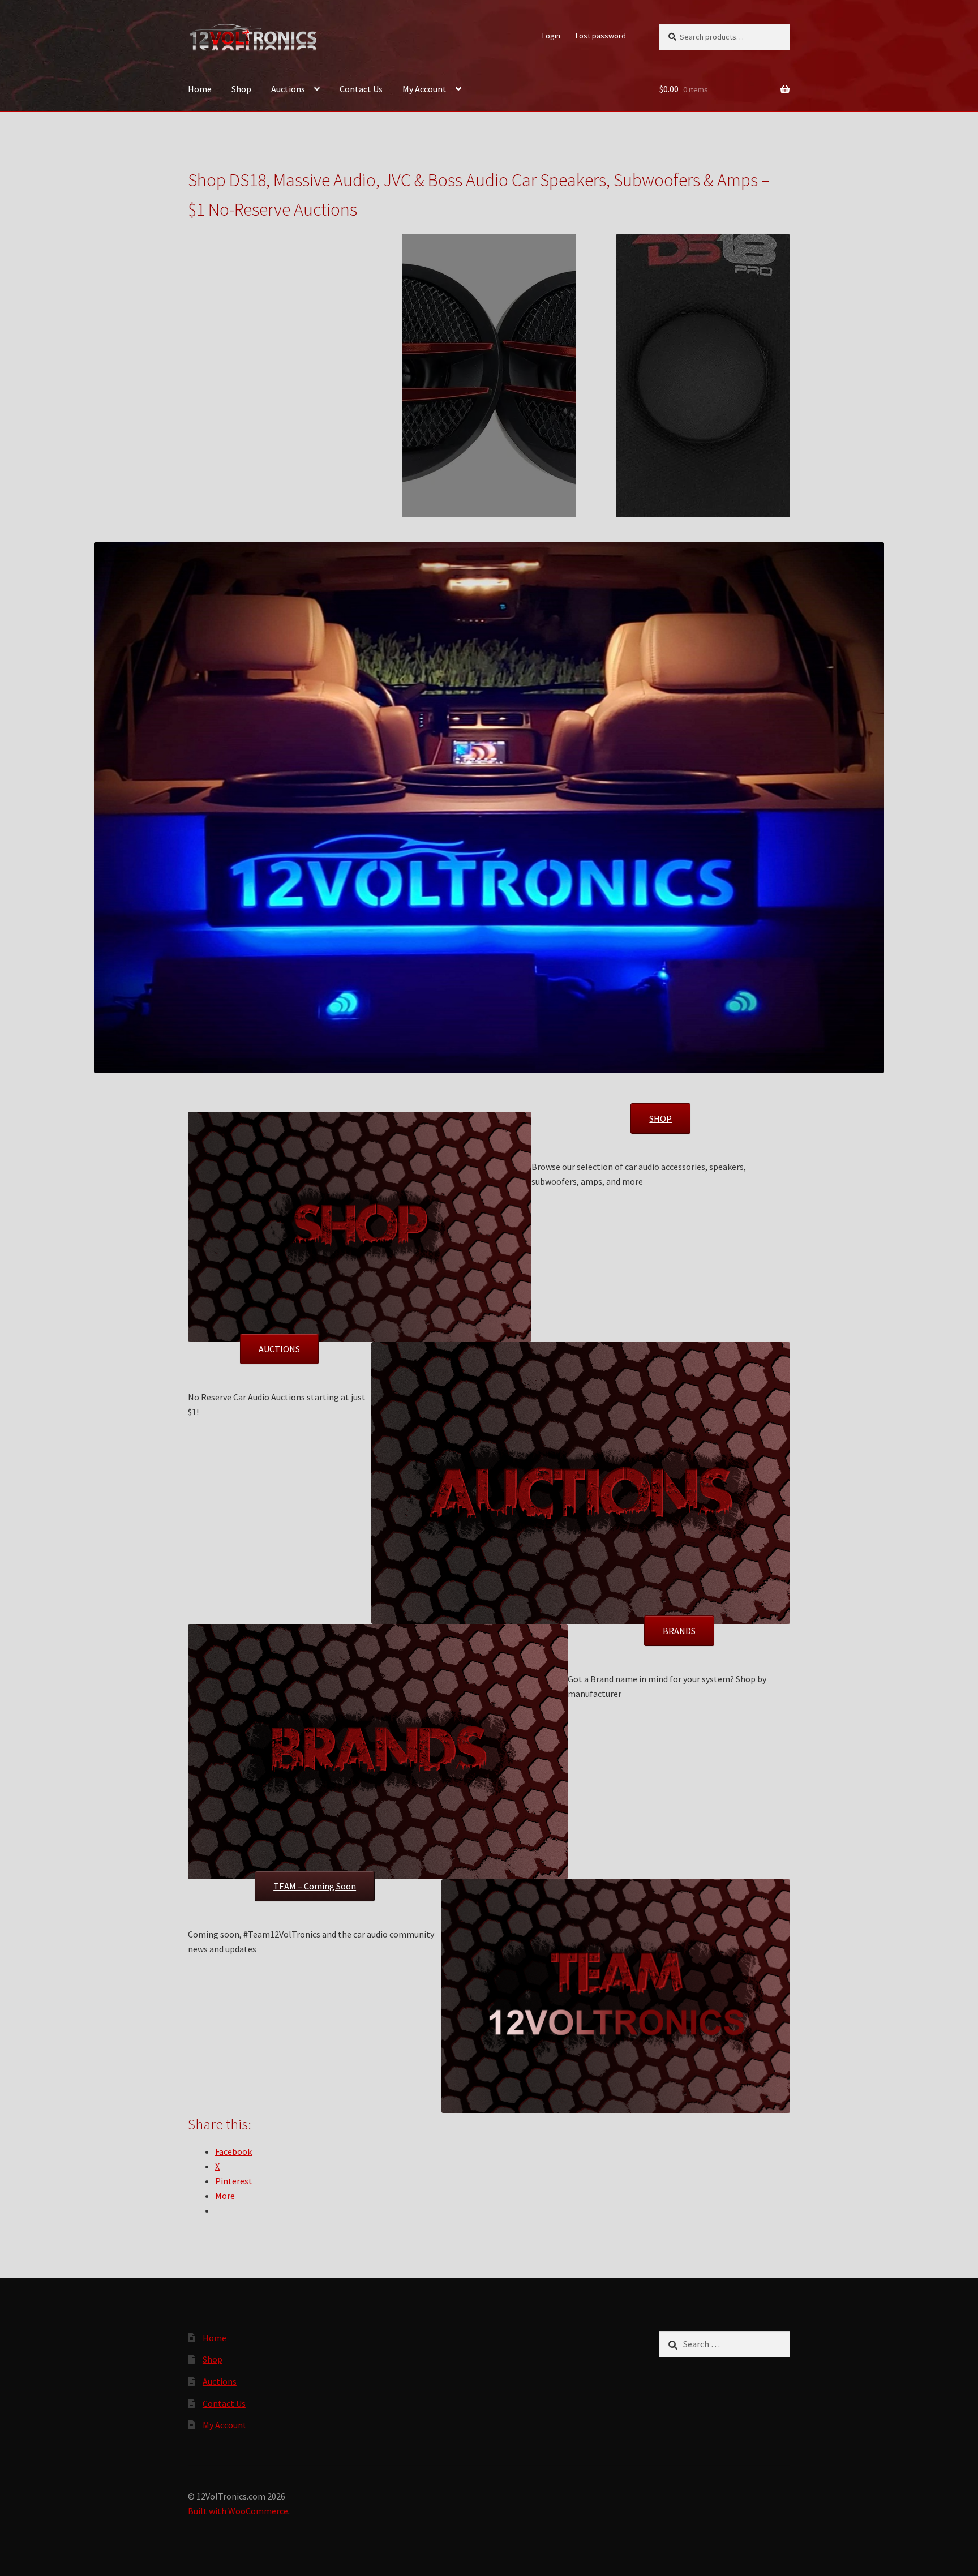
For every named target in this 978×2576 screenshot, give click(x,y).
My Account (424, 89)
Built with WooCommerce (238, 2511)
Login (551, 36)
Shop (241, 89)
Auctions (288, 89)
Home (200, 89)
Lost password (601, 36)
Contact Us (361, 89)
